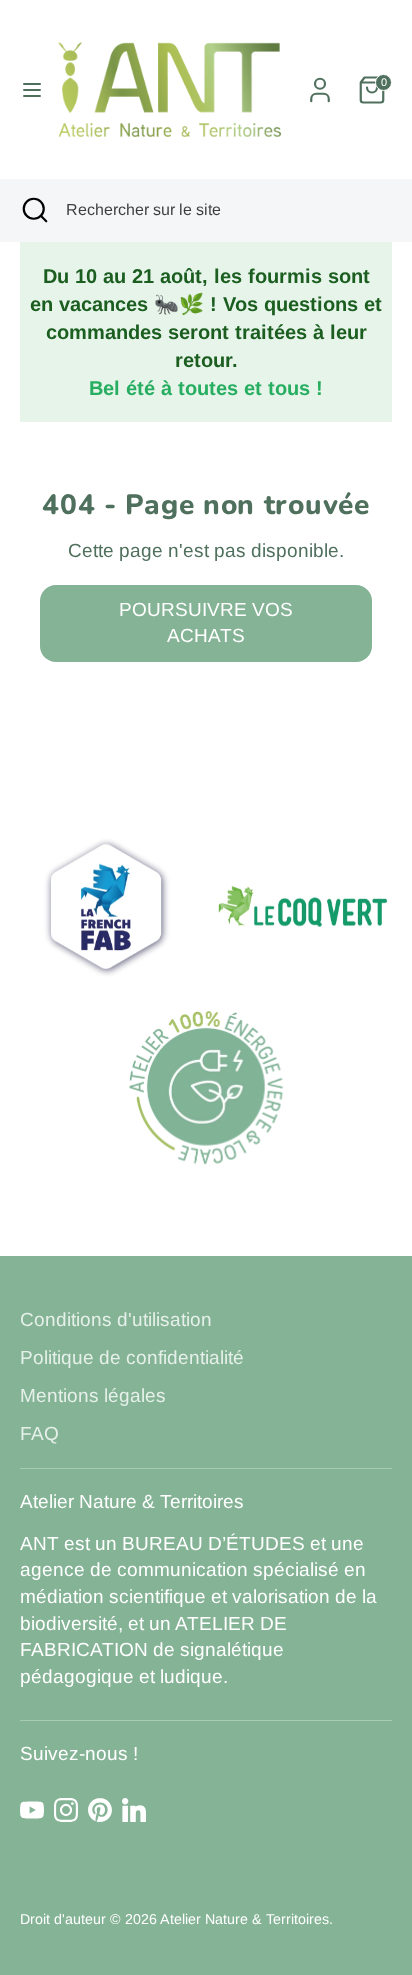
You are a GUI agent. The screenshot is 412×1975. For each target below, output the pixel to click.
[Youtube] (32, 1810)
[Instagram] (66, 1810)
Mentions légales (93, 1395)
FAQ (39, 1433)
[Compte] (320, 82)
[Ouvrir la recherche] (33, 210)
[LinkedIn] (134, 1810)
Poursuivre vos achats (206, 623)
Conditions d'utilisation (116, 1319)
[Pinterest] (100, 1810)
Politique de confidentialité (132, 1357)
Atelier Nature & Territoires (244, 1919)
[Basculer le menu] (25, 89)
